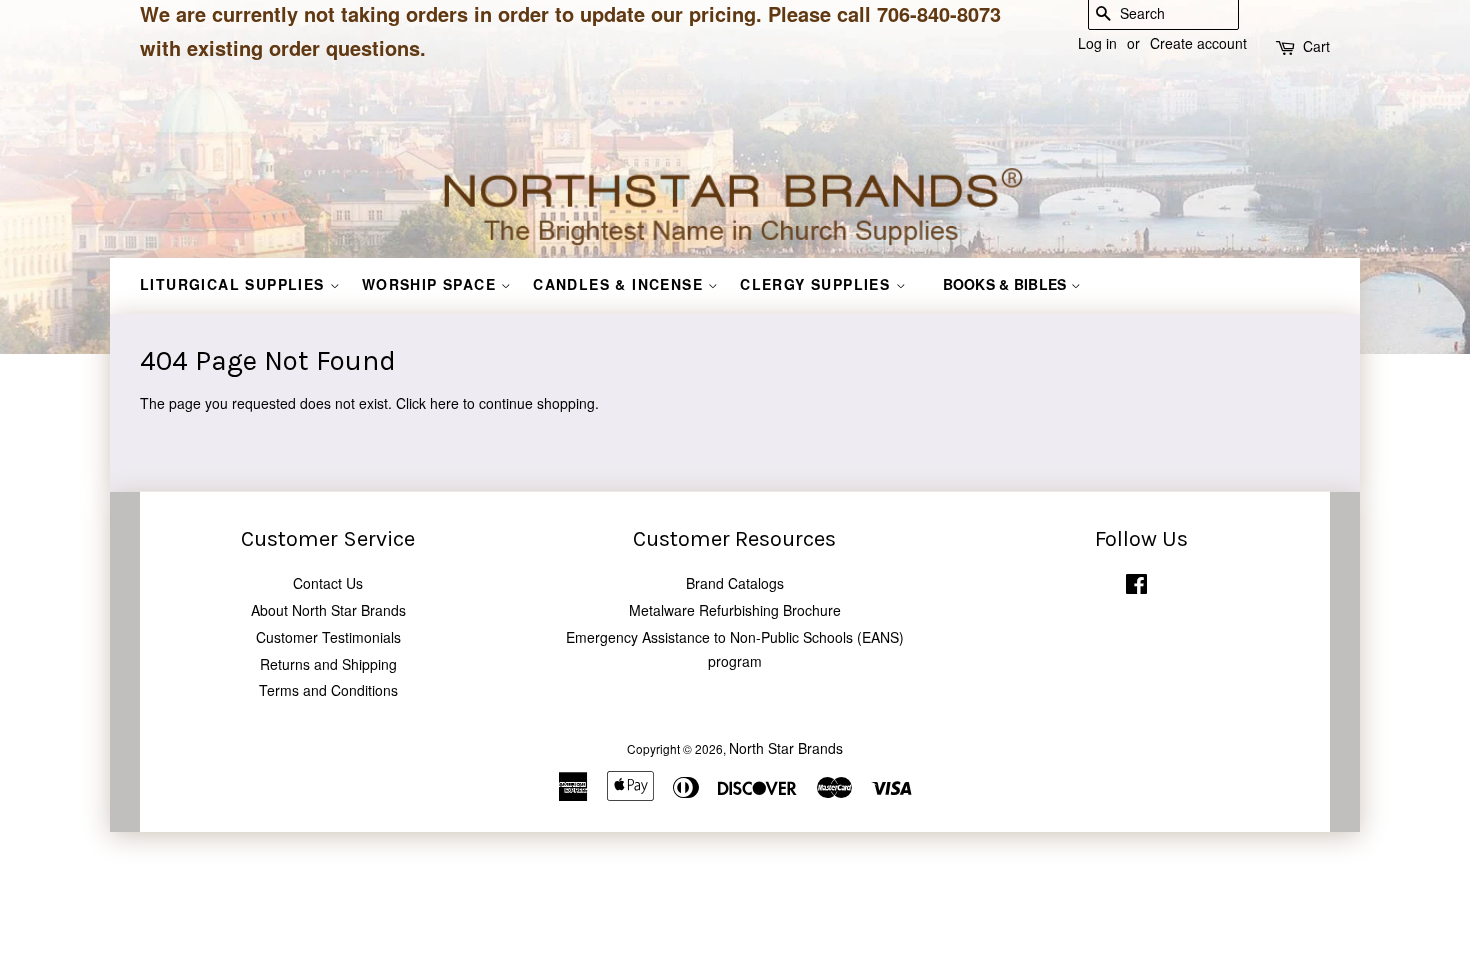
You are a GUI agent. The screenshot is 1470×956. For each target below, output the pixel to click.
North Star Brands (786, 748)
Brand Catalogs (735, 583)
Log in (1097, 43)
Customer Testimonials (328, 637)
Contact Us (328, 583)
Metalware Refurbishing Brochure (735, 610)
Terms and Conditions (328, 690)
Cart (1316, 46)
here (444, 403)
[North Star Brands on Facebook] (1136, 587)
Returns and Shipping (328, 664)
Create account (1198, 43)
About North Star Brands (328, 610)
